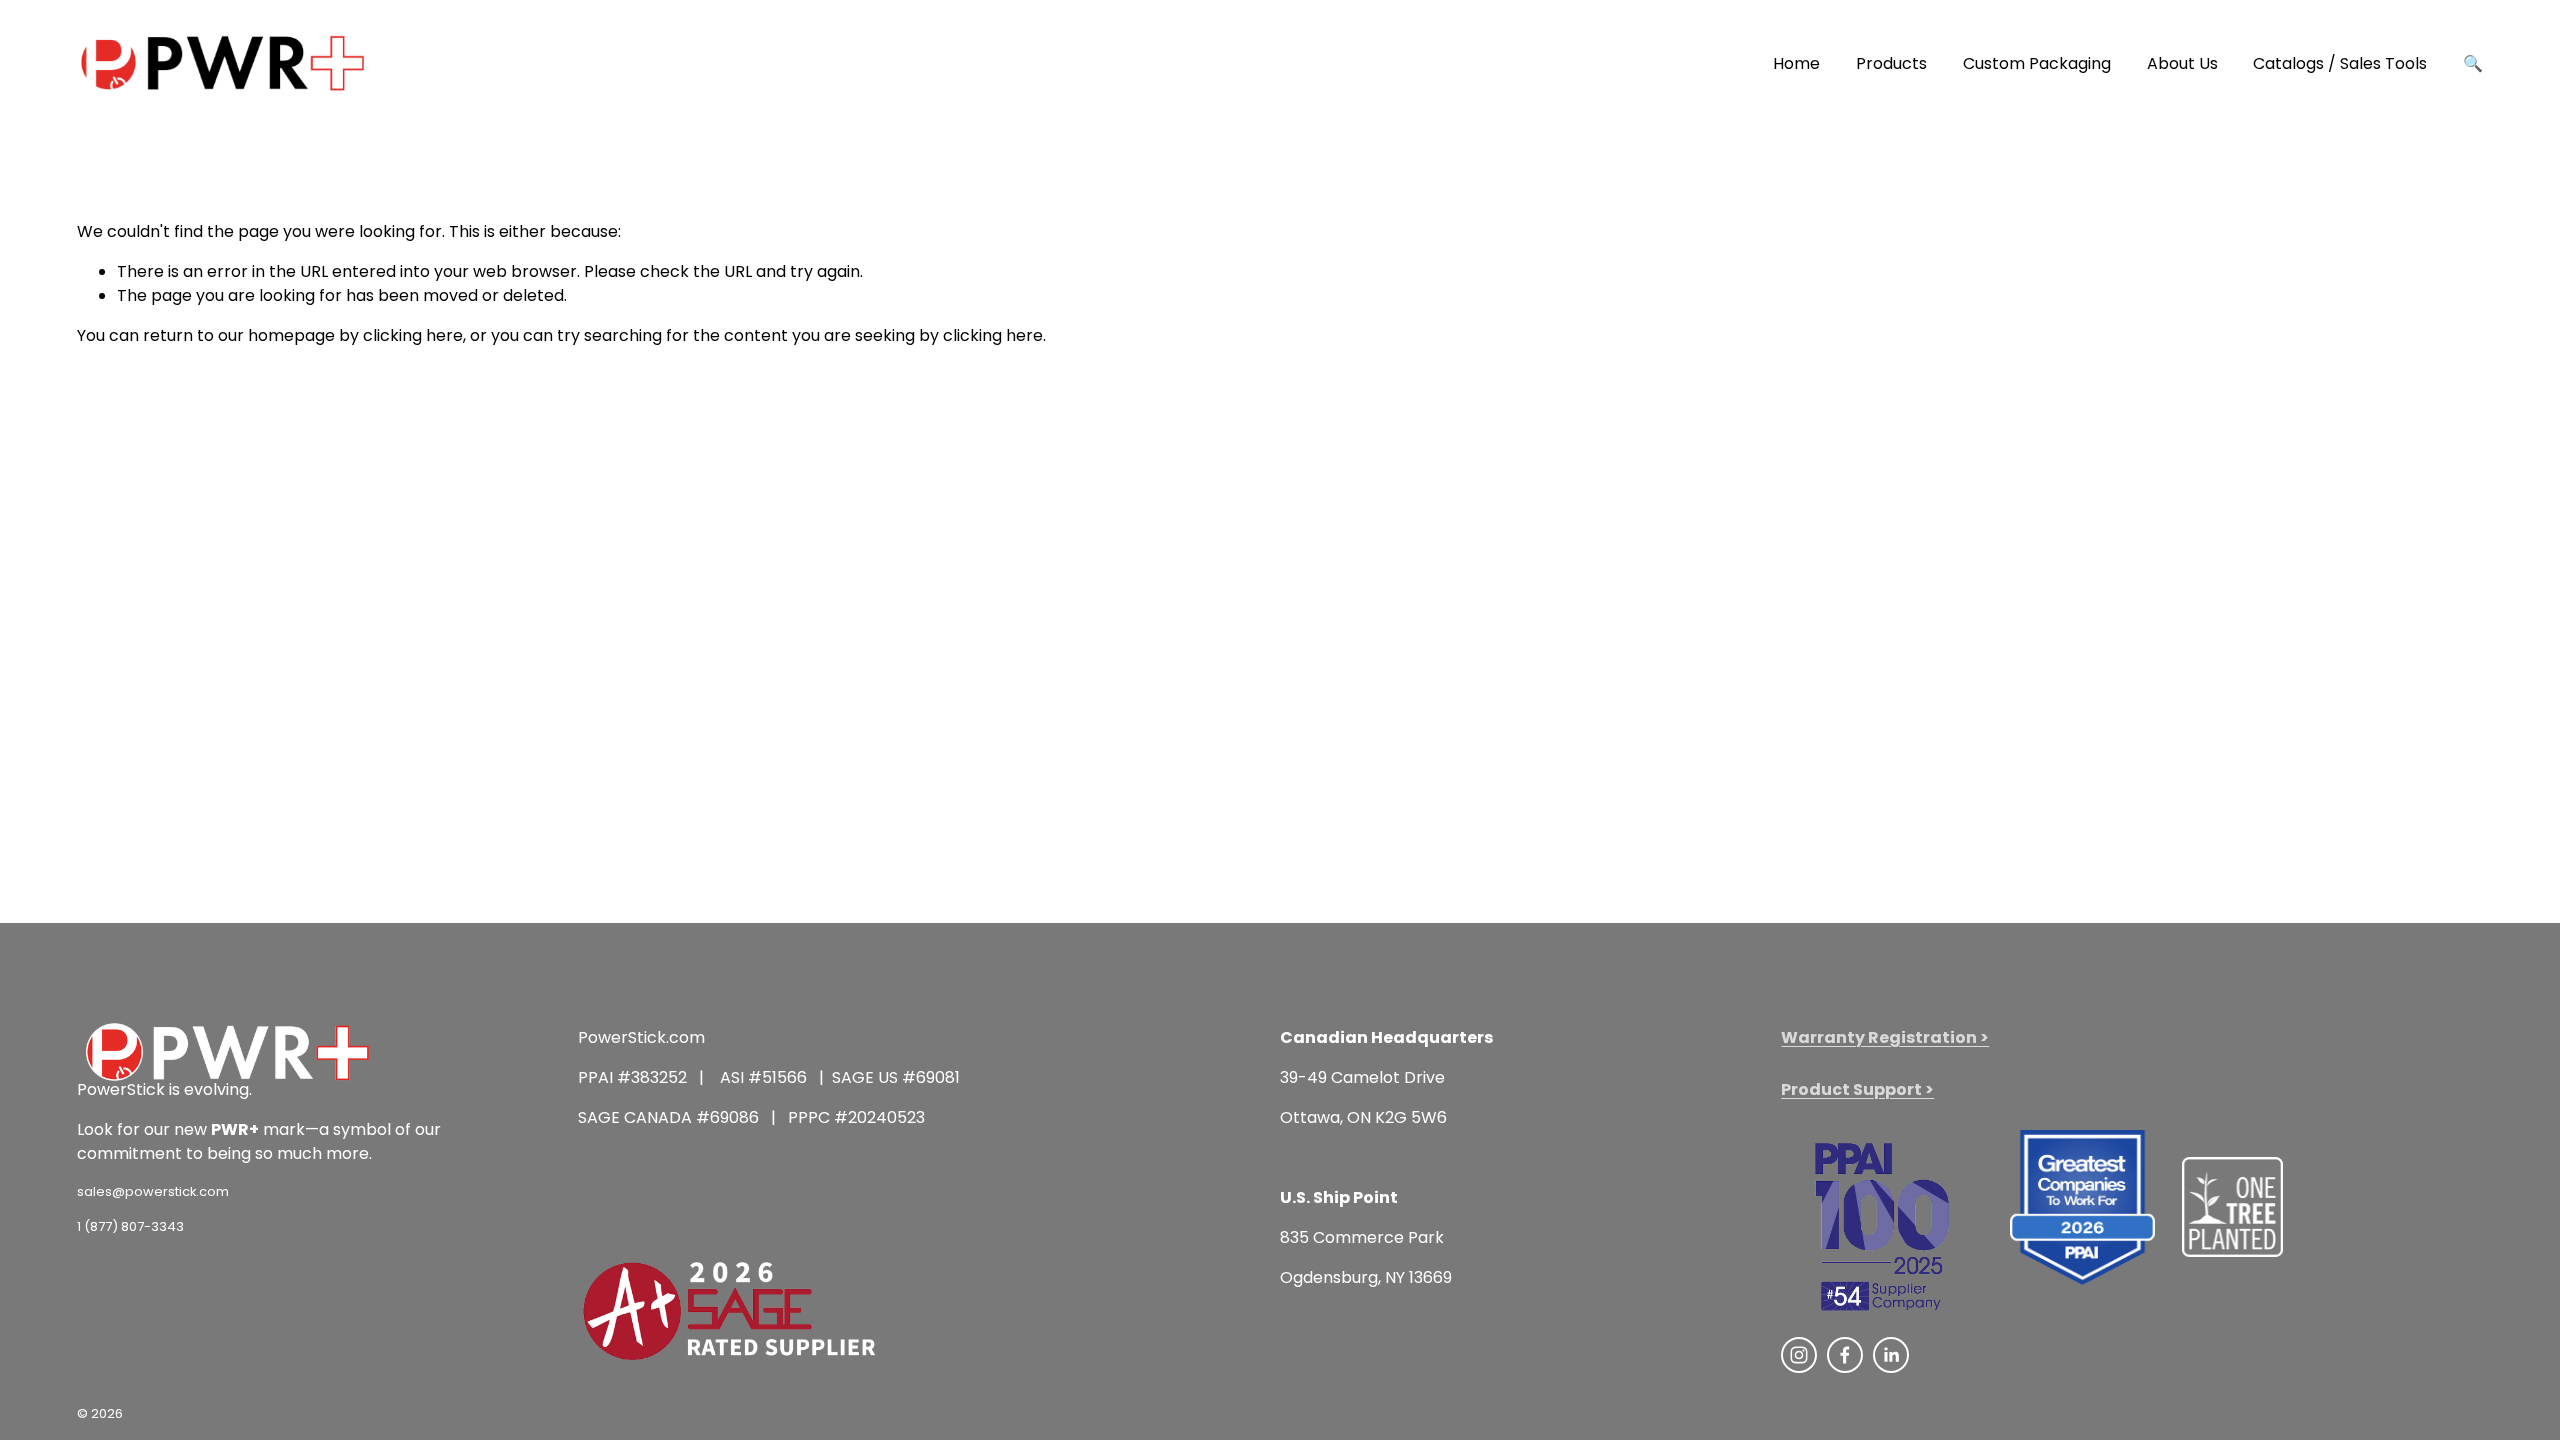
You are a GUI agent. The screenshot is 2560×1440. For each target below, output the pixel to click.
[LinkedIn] (1891, 1355)
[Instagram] (1799, 1355)
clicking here (413, 335)
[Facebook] (1845, 1355)
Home (1796, 63)
